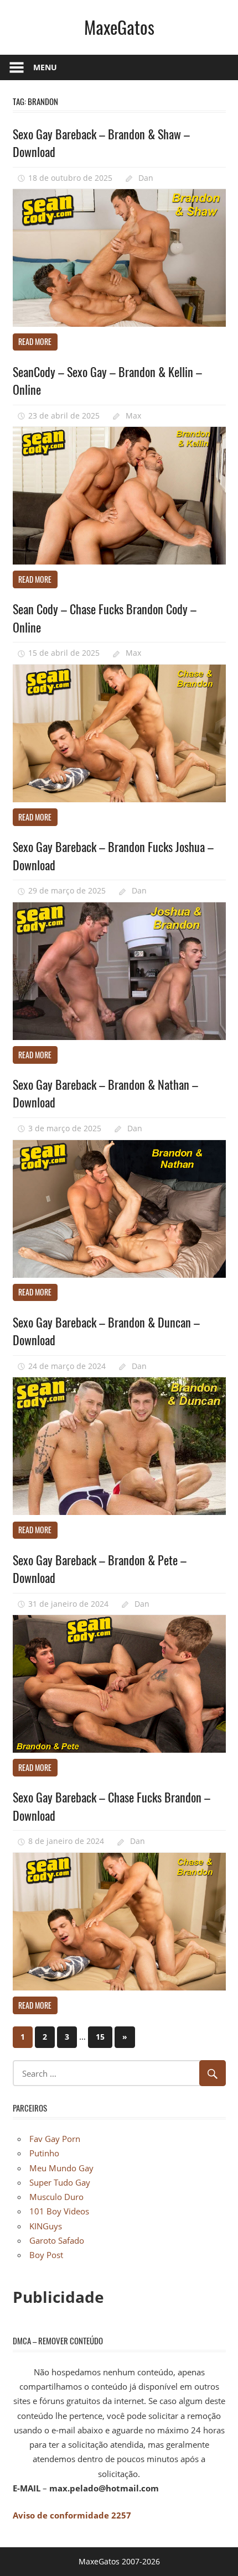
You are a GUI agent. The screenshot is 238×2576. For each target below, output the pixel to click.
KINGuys (46, 2226)
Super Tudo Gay (60, 2182)
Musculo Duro (56, 2197)
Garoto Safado (57, 2240)
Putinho (44, 2153)
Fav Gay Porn (55, 2139)
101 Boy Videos (59, 2211)
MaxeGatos (119, 27)
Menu (45, 67)
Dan (146, 178)
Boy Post (46, 2255)
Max (133, 416)
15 (100, 2037)
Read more (35, 341)
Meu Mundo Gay (61, 2168)
